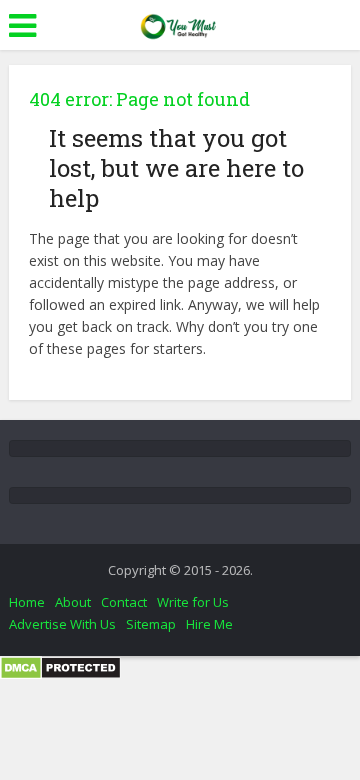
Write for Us (193, 602)
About (73, 602)
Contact (124, 602)
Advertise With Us (62, 624)
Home (27, 602)
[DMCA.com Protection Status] (60, 666)
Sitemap (151, 624)
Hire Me (209, 624)
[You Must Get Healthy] (180, 23)
